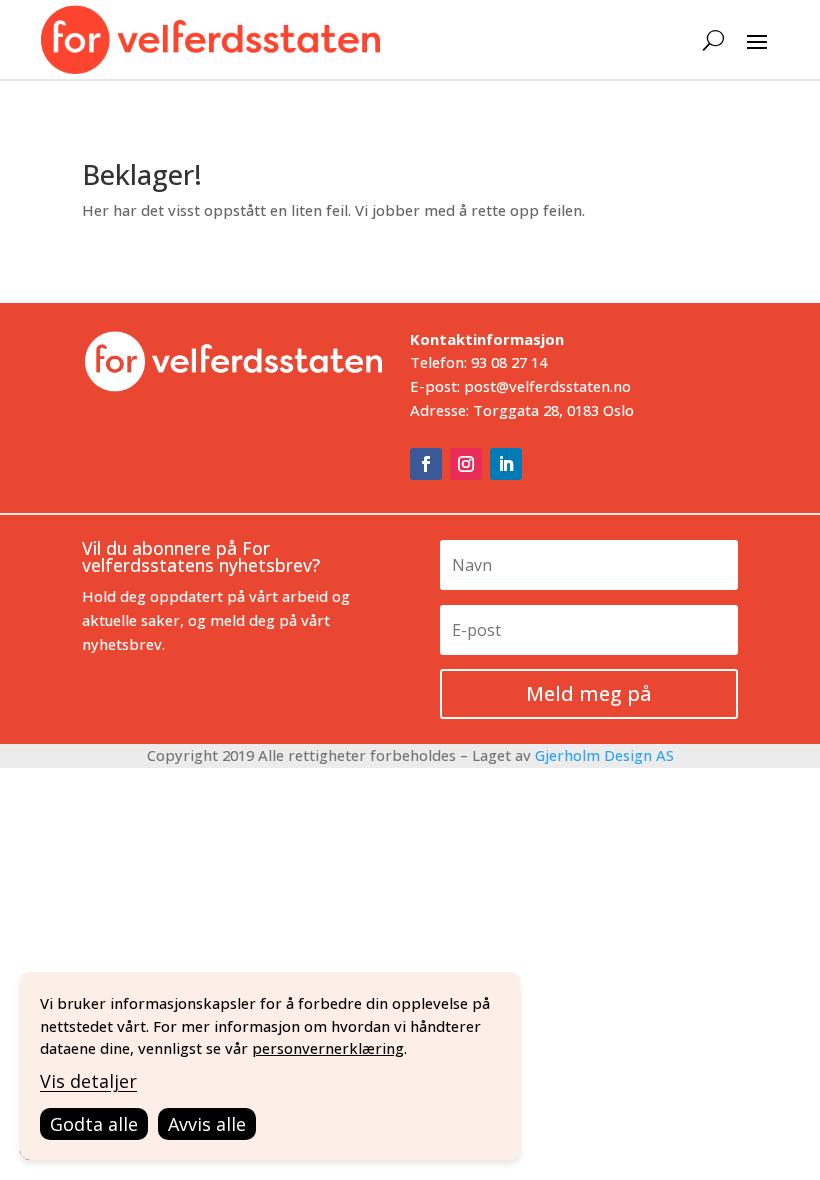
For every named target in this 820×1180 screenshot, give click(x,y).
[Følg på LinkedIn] (506, 464)
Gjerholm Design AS (604, 755)
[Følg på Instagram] (466, 464)
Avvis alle (207, 1124)
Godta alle (94, 1124)
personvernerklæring (328, 1048)
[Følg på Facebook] (426, 464)
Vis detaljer (88, 1081)
